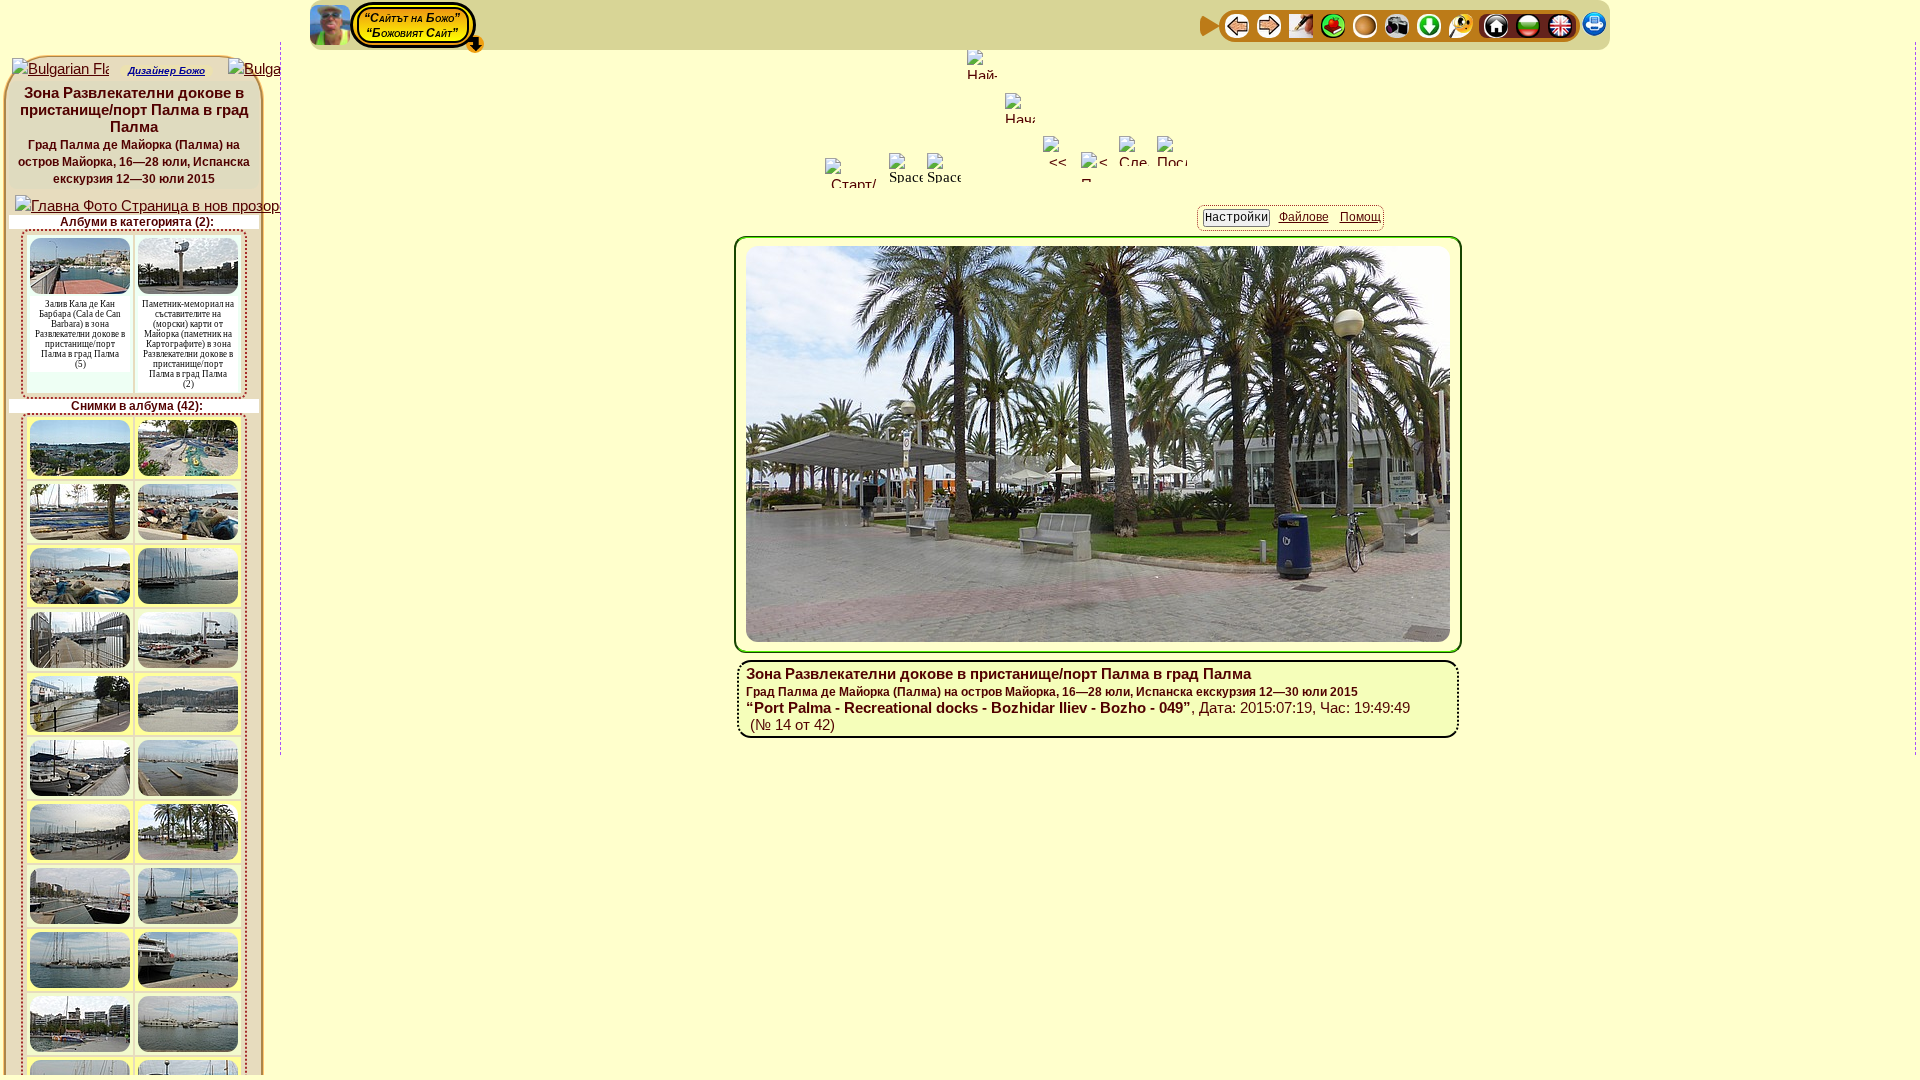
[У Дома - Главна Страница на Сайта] (1496, 24)
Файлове (1304, 217)
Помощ (1360, 217)
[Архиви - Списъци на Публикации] (1301, 24)
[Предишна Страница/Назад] (1237, 24)
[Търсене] (1461, 24)
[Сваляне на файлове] (1429, 24)
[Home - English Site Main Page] (1560, 24)
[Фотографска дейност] (1397, 24)
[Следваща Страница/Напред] (1269, 24)
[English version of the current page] (60, 69)
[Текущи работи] (1365, 24)
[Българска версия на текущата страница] (276, 69)
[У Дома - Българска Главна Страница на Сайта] (1528, 24)
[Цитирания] (1333, 24)
